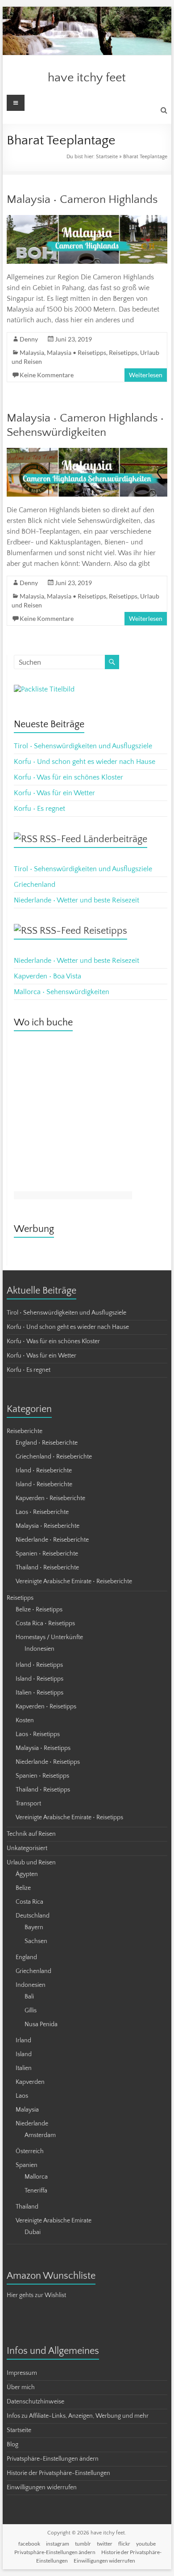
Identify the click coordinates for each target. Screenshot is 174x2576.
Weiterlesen (146, 375)
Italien (24, 2068)
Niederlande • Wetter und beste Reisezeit (77, 900)
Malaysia (32, 352)
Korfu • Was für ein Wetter (54, 793)
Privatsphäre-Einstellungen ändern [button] (53, 2459)
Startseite (107, 157)
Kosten (25, 1720)
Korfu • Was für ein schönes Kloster (68, 777)
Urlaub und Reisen (31, 1863)
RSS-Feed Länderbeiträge (93, 839)
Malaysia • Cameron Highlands (82, 200)
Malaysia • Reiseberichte (48, 1526)
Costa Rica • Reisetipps (45, 1623)
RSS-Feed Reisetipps (83, 931)
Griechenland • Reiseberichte (54, 1457)
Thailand (27, 2207)
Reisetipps (123, 352)
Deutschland (33, 1916)
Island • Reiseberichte (44, 1484)
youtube (146, 2544)
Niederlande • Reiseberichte (52, 1540)
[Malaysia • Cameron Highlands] (87, 219)
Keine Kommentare (47, 375)
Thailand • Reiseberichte (47, 1568)
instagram (58, 2544)
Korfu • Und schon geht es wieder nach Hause (85, 762)
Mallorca (36, 2177)
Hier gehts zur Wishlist (36, 2295)
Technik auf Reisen (31, 1834)
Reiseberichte (25, 1431)
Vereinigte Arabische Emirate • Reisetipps (69, 1817)
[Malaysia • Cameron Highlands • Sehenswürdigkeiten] (87, 452)
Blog (12, 2445)
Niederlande (32, 2124)
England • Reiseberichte (47, 1443)
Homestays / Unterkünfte (49, 1637)
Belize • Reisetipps (39, 1610)
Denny (29, 339)
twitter (105, 2544)
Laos (22, 2096)
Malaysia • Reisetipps (77, 352)
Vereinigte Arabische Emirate (54, 2221)
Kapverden (30, 2082)
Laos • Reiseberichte (42, 1512)
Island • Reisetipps (39, 1679)
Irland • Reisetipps (39, 1665)
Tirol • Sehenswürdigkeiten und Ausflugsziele (83, 746)
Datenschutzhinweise (35, 2402)
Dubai (33, 2232)
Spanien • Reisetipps (42, 1776)
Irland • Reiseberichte (44, 1471)
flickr (124, 2544)
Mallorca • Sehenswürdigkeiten (62, 992)
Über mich (21, 2387)
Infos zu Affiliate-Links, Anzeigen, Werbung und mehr (78, 2416)
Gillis (31, 2011)
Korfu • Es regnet (39, 809)
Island (24, 2054)
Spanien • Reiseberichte (47, 1554)
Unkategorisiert (27, 1848)
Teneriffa (36, 2191)
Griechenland (35, 885)
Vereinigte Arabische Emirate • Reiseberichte (74, 1581)
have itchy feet (87, 78)
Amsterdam (40, 2135)
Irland (23, 2041)
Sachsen (36, 1941)
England (26, 1957)
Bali (29, 1997)
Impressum (22, 2373)
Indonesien (39, 1649)
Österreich (30, 2151)
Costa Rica (29, 1902)
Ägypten (27, 1874)
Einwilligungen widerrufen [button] (42, 2487)
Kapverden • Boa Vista (48, 976)
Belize (23, 1888)
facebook (29, 2544)
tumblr (83, 2544)
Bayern (34, 1927)
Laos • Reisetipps (38, 1734)
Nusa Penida (41, 2024)
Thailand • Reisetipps (43, 1790)
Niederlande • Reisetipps (48, 1762)
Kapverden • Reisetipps (46, 1707)
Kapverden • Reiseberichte (50, 1498)
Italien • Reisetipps (39, 1693)
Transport (28, 1804)
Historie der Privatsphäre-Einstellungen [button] (58, 2473)
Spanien (27, 2165)
